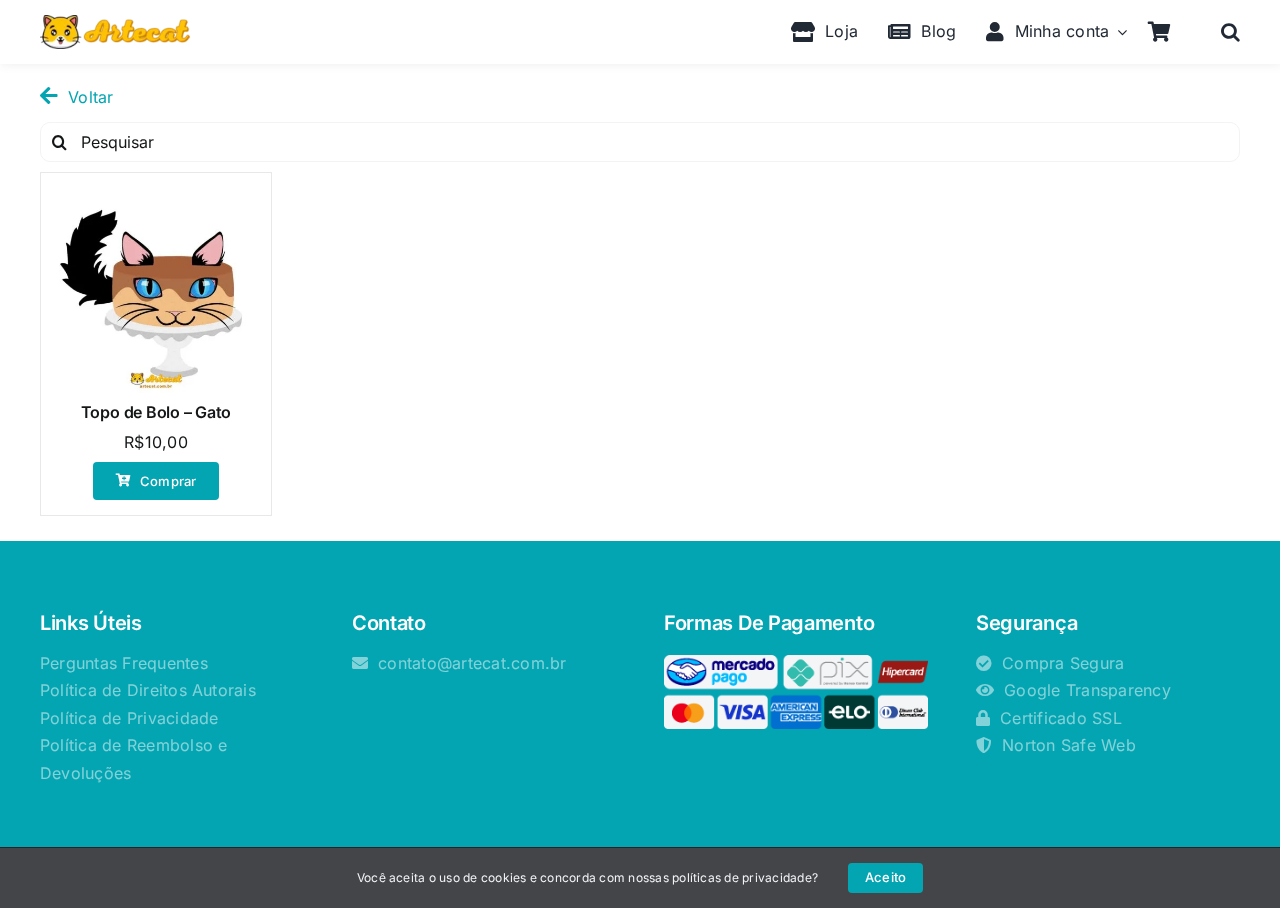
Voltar (90, 97)
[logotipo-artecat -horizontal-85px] (115, 23)
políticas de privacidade (742, 877)
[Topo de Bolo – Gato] (156, 288)
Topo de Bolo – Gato (156, 412)
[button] (1230, 32)
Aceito (885, 877)
